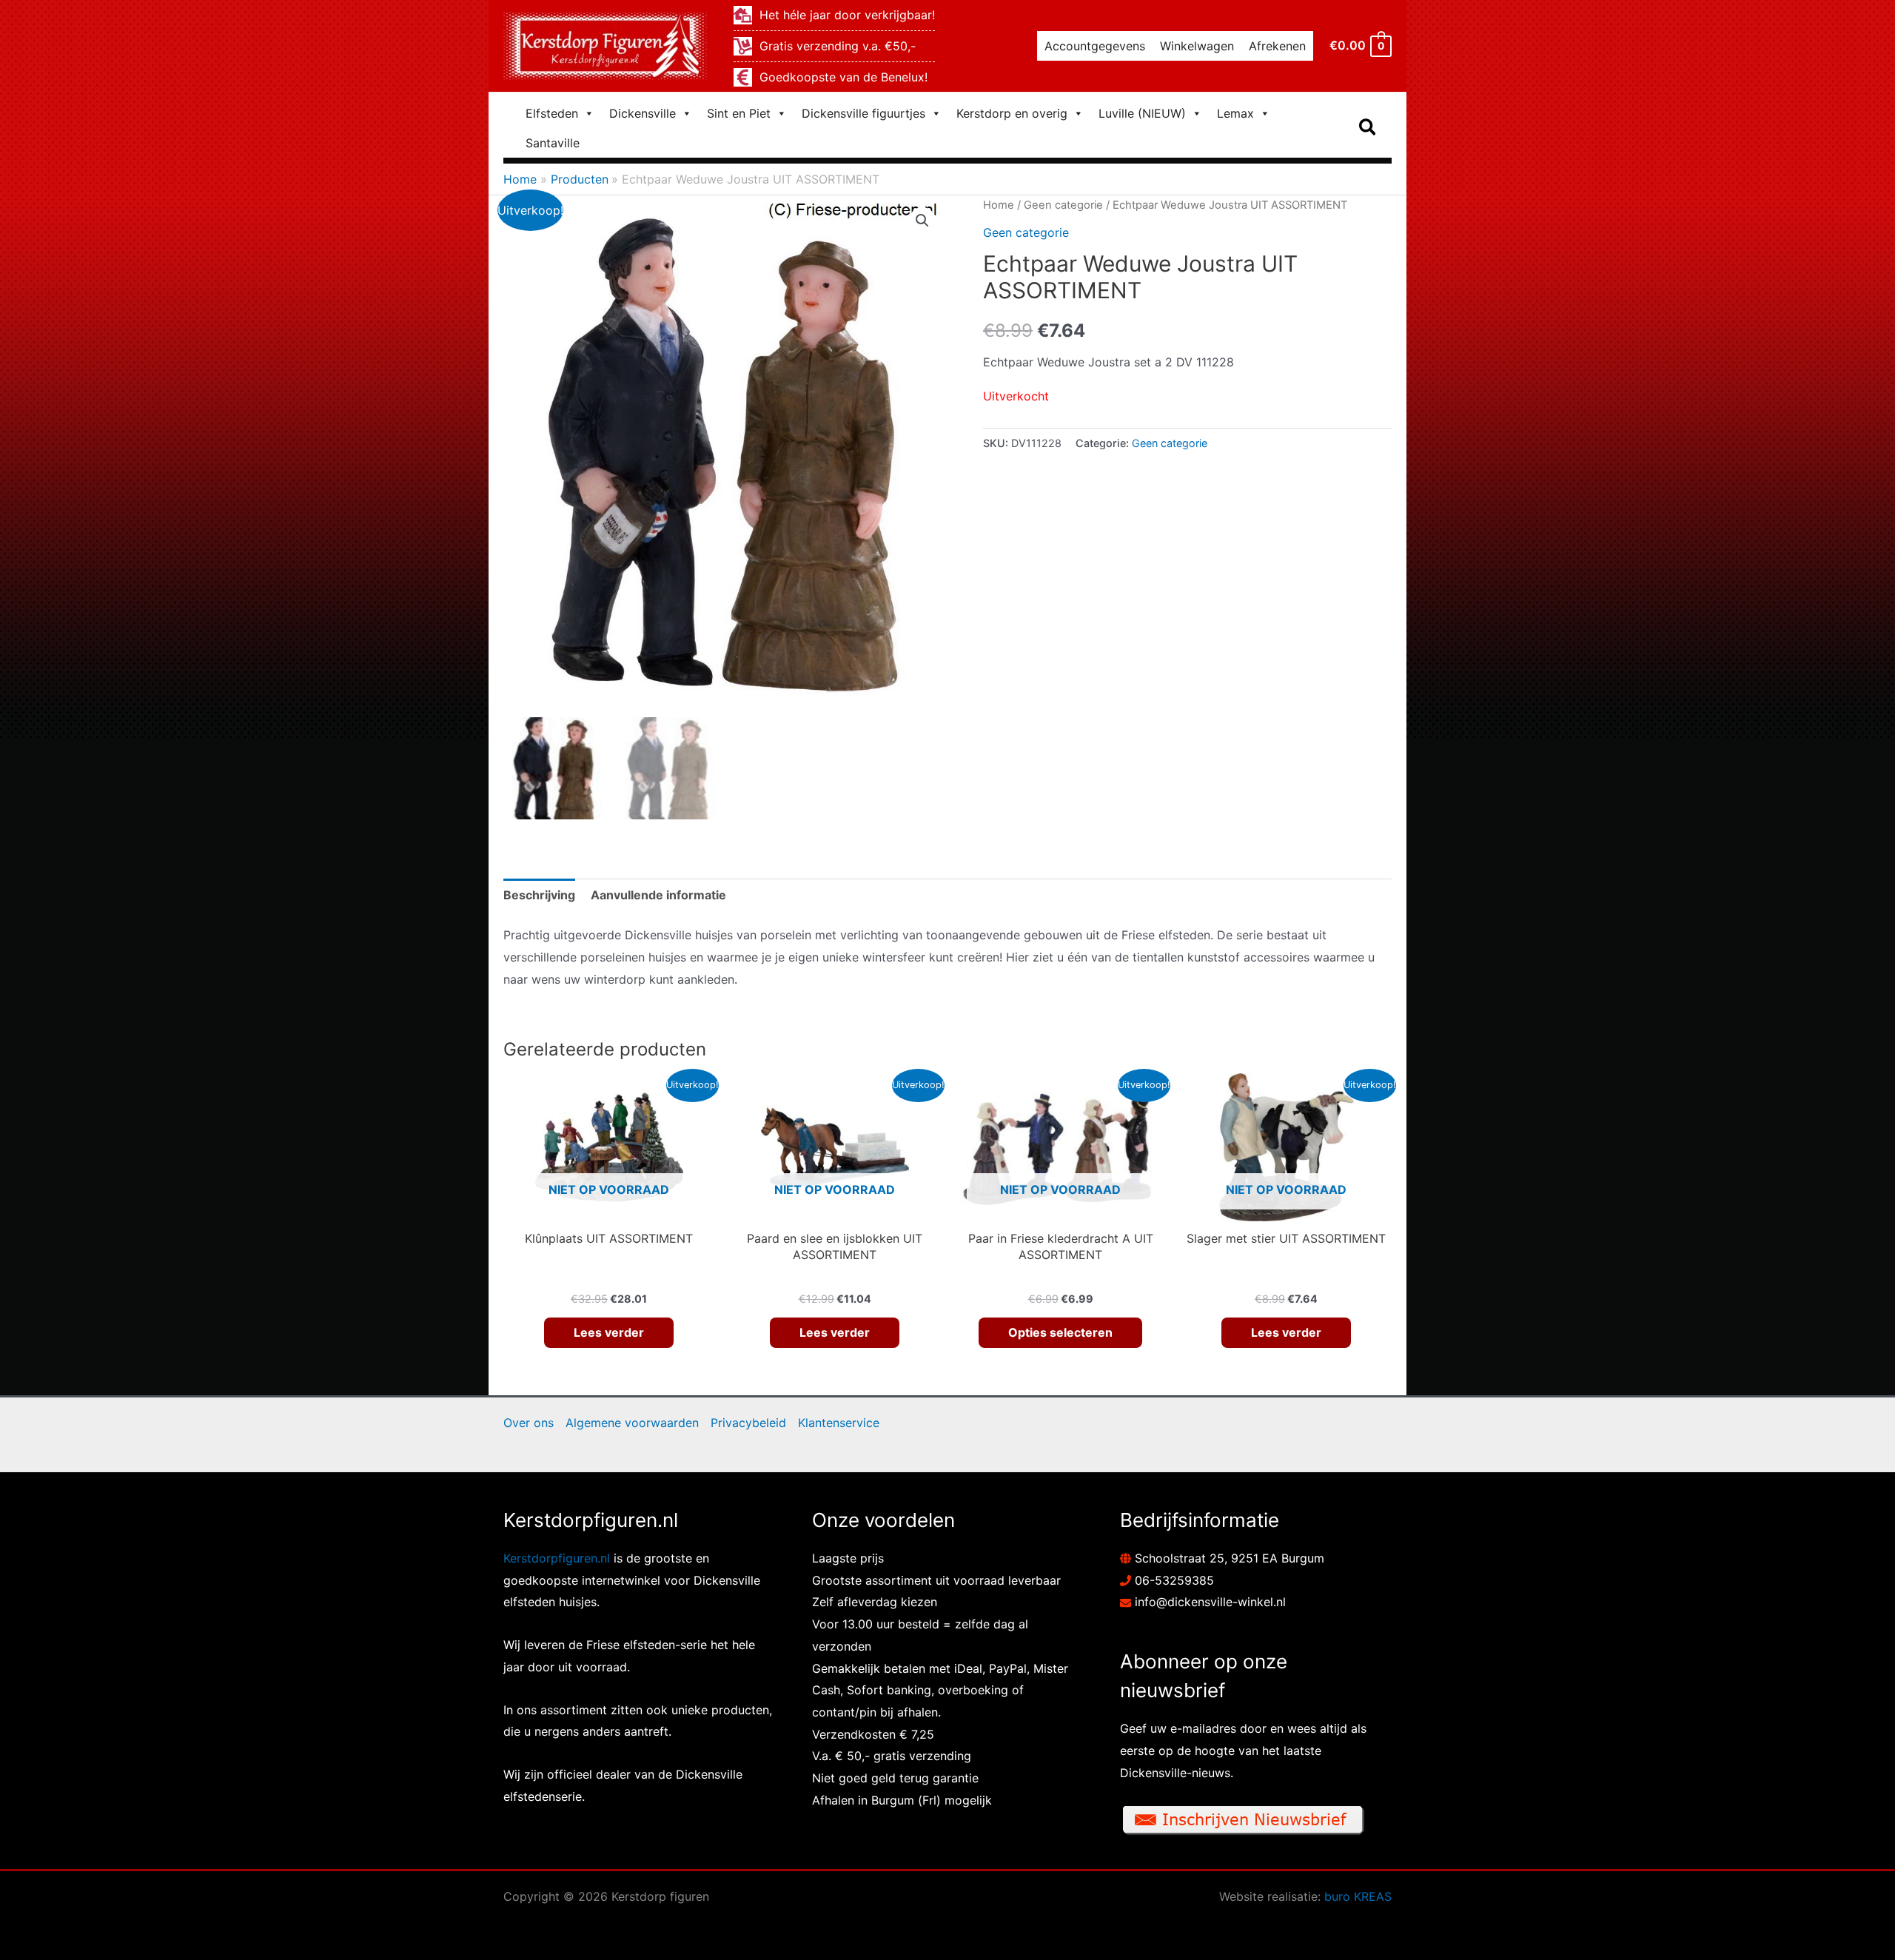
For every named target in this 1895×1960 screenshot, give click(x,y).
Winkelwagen (1197, 46)
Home (999, 205)
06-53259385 (1174, 1580)
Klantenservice (839, 1423)
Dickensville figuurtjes (863, 113)
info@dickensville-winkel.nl (1210, 1602)
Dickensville (643, 113)
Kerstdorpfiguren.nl (557, 1558)
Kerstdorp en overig (1012, 113)
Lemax (1235, 113)
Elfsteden (552, 113)
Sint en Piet (739, 113)
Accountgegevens (1095, 46)
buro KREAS (1358, 1896)
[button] (1368, 128)
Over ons (529, 1423)
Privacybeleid (748, 1423)
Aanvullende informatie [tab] (658, 895)
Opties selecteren (1060, 1332)
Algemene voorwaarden (632, 1423)
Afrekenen (1277, 46)
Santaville (553, 143)
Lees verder (609, 1332)
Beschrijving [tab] (539, 895)
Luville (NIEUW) (1142, 113)
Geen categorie (1063, 205)
